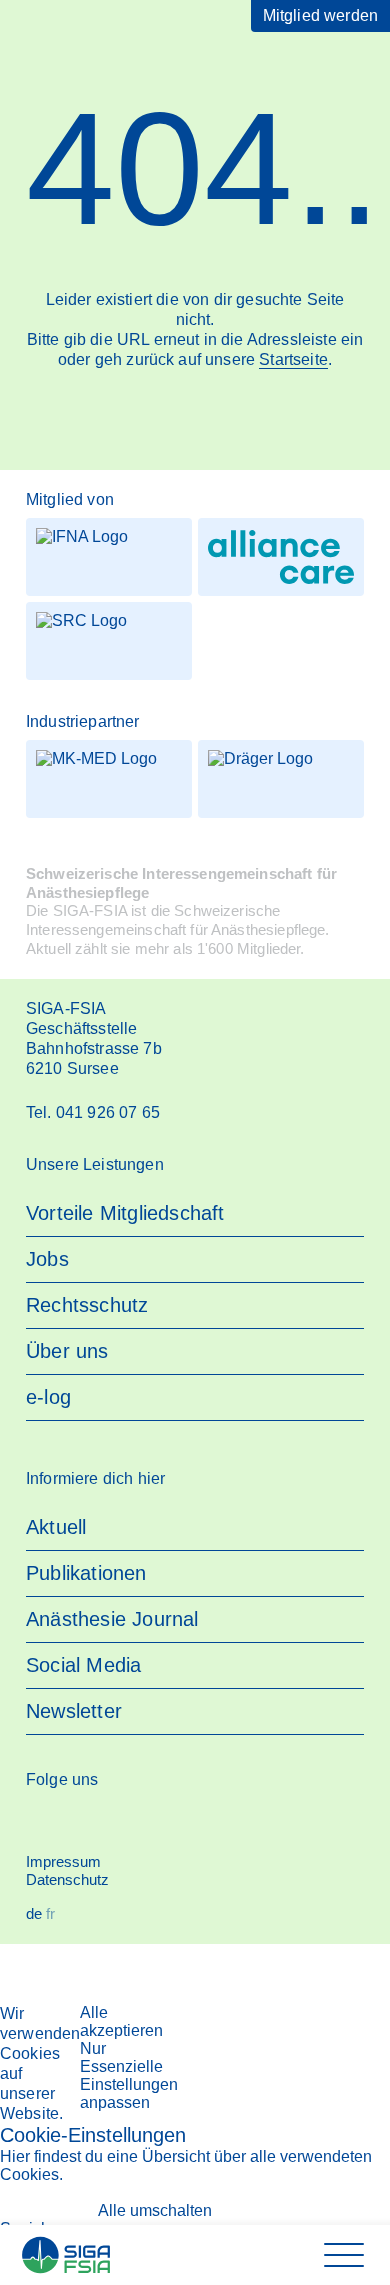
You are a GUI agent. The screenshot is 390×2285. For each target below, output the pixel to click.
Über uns (67, 1351)
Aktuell (56, 1527)
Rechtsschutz (87, 1305)
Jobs (47, 1259)
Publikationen (86, 1573)
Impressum (63, 1861)
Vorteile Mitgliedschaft (125, 1213)
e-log (48, 1397)
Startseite (293, 359)
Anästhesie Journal (112, 1619)
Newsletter (74, 1711)
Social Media (83, 1665)
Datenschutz (67, 1879)
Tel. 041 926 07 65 (93, 1112)
